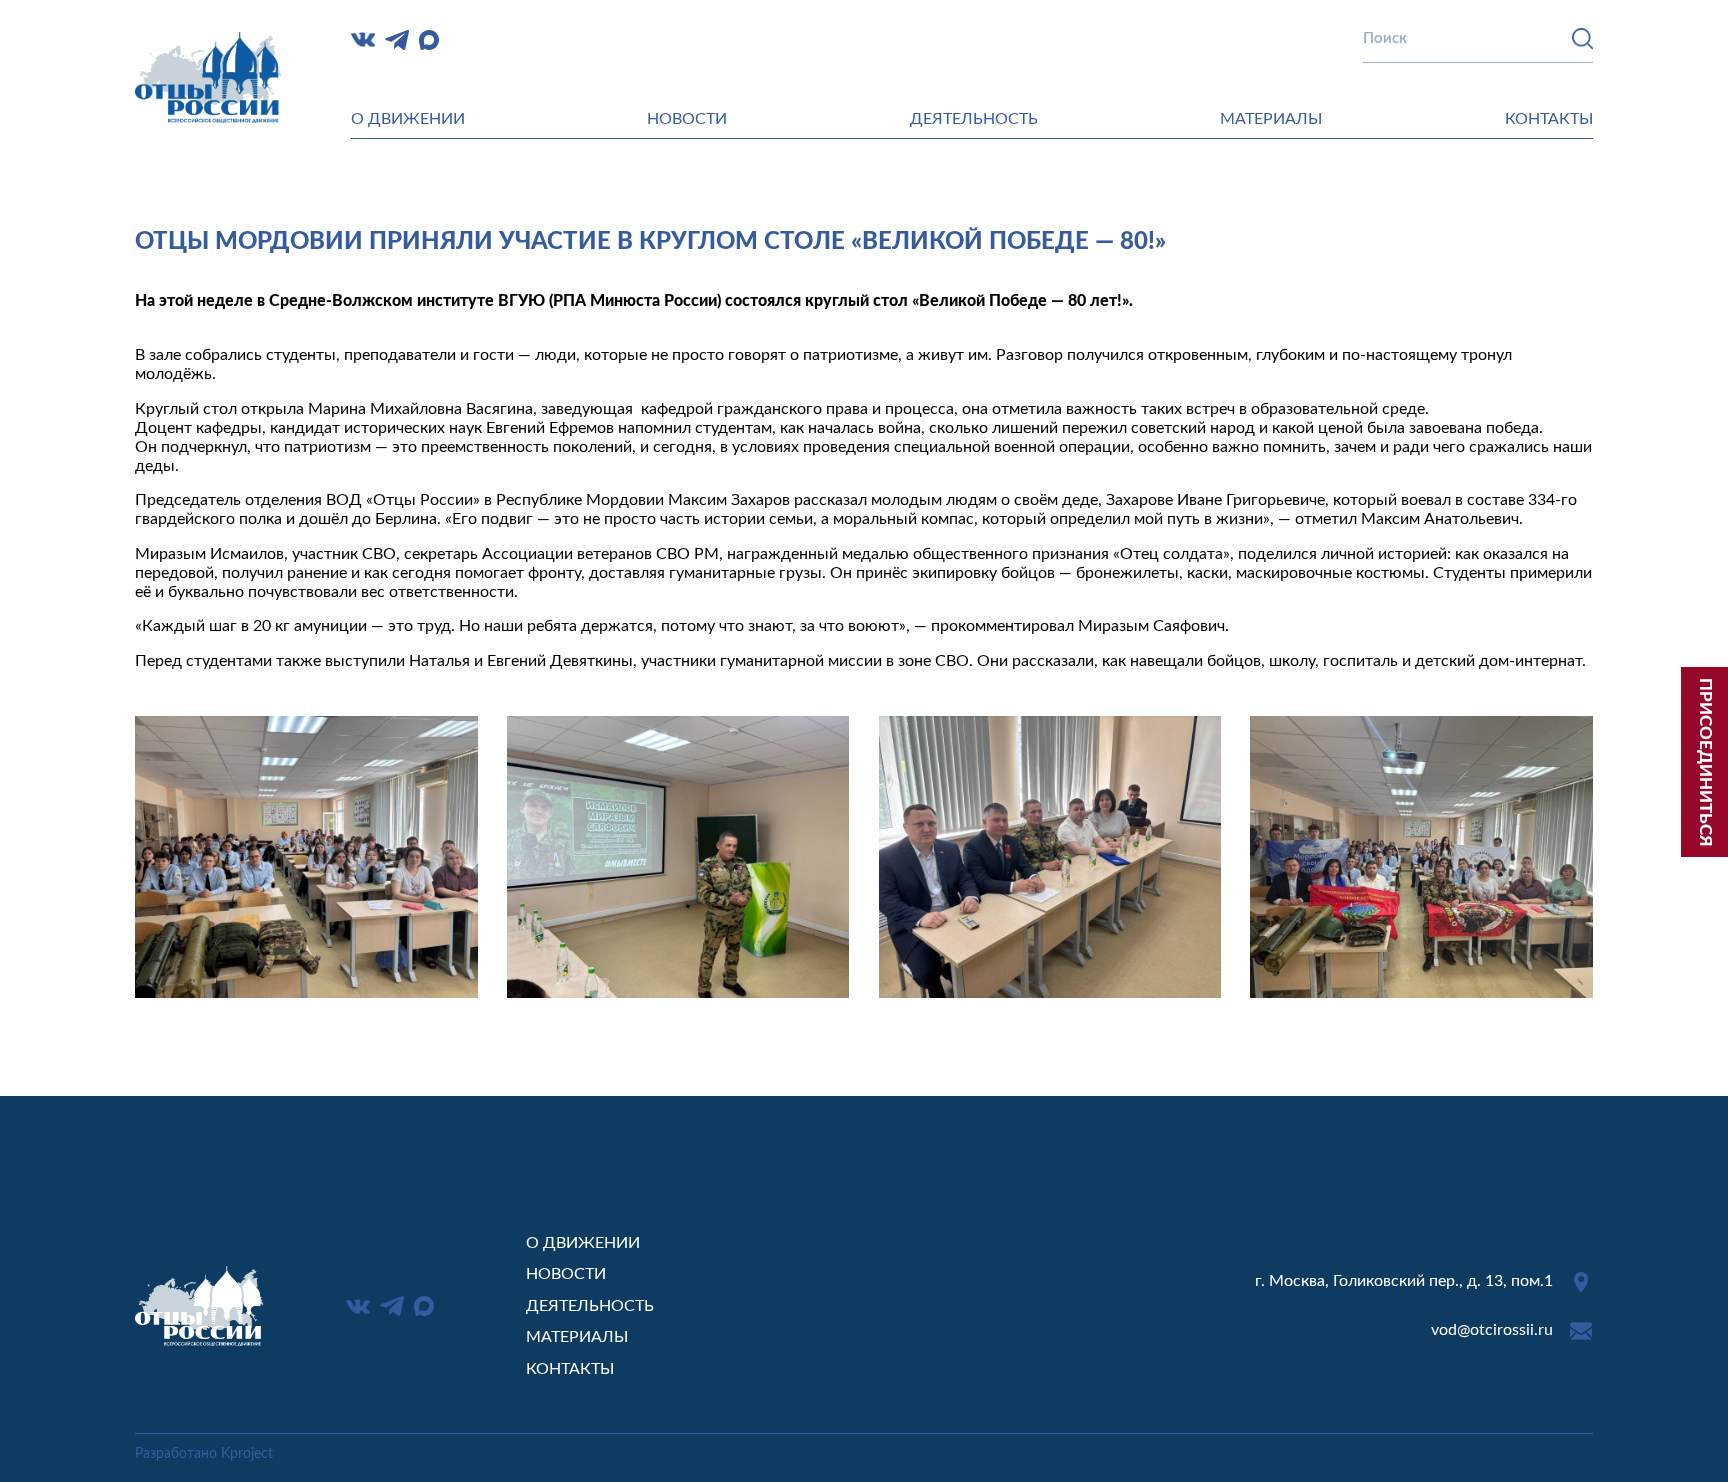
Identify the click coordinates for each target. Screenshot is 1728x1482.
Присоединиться (1705, 762)
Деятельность (974, 119)
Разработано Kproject (204, 1454)
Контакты (1549, 119)
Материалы (1271, 119)
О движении (408, 119)
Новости (687, 119)
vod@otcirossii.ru (1492, 1330)
